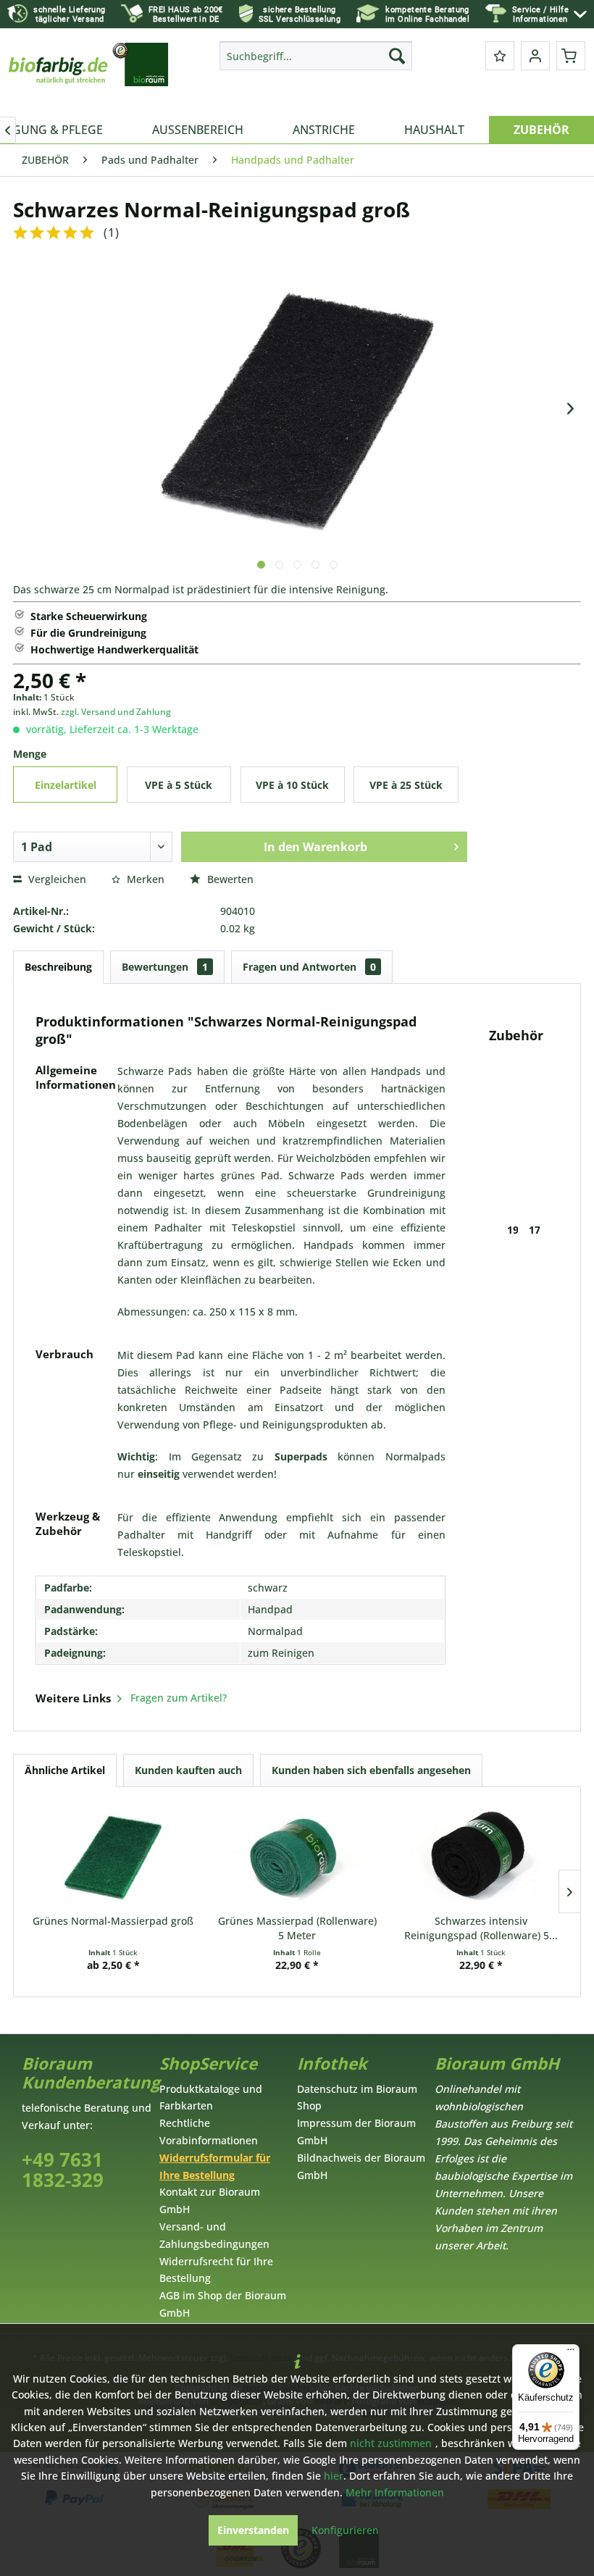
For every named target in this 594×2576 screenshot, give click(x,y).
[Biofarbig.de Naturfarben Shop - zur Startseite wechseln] (89, 75)
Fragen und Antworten (309, 967)
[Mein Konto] (535, 56)
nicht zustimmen (391, 2443)
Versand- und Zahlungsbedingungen (214, 2235)
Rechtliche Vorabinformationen (209, 2132)
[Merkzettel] (500, 56)
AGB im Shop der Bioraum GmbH (223, 2304)
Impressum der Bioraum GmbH (356, 2132)
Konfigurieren (345, 2530)
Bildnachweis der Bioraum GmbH (361, 2166)
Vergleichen (56, 879)
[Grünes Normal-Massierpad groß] (113, 1856)
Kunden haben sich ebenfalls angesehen (371, 1770)
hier (334, 2476)
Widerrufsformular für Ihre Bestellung (215, 2166)
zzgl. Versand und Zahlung (116, 712)
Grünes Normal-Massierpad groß (113, 1921)
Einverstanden (253, 2530)
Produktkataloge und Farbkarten (211, 2098)
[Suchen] (397, 56)
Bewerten (229, 879)
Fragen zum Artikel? (177, 1698)
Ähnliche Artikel (65, 1770)
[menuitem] (549, 14)
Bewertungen (165, 967)
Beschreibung (58, 967)
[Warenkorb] (571, 56)
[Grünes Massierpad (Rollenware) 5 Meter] (297, 1856)
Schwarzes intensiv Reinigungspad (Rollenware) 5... (481, 1928)
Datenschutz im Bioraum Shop (357, 2098)
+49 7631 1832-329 (63, 2170)
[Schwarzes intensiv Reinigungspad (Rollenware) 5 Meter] (481, 1856)
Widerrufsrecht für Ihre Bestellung (216, 2270)
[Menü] (571, 2353)
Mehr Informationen (395, 2492)
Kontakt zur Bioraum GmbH (210, 2200)
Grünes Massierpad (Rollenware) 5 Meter (297, 1928)
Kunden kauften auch (188, 1770)
